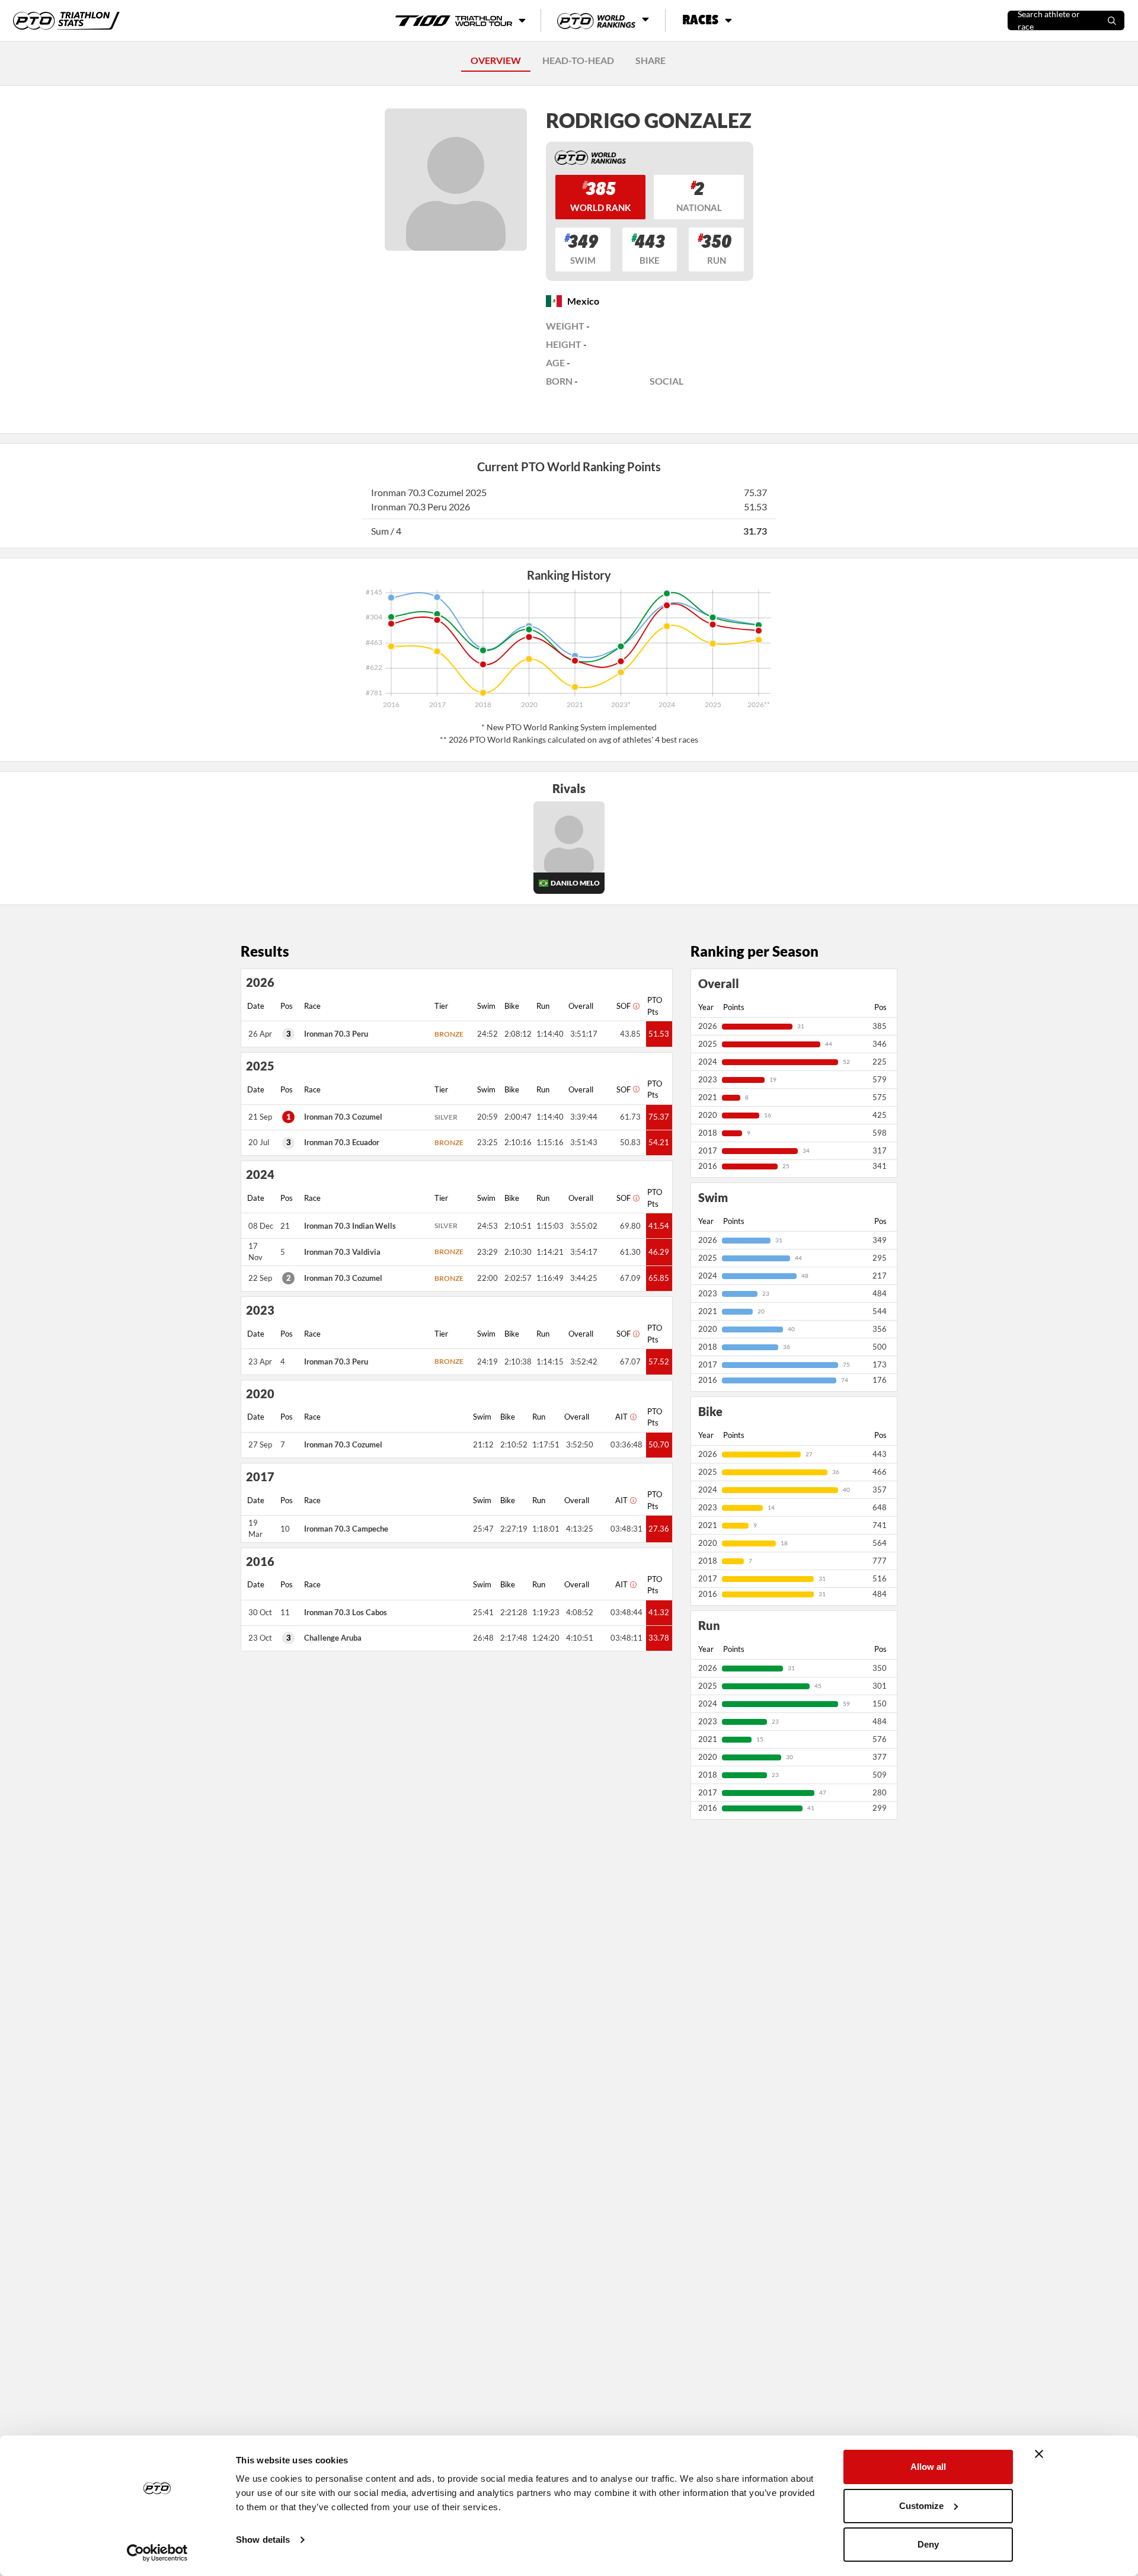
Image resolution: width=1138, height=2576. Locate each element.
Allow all (928, 2467)
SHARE (650, 60)
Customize (921, 2506)
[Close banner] (1039, 2454)
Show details (263, 2540)
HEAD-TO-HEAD (578, 60)
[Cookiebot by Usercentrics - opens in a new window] (157, 2553)
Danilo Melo (575, 883)
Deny (928, 2544)
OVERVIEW (496, 60)
